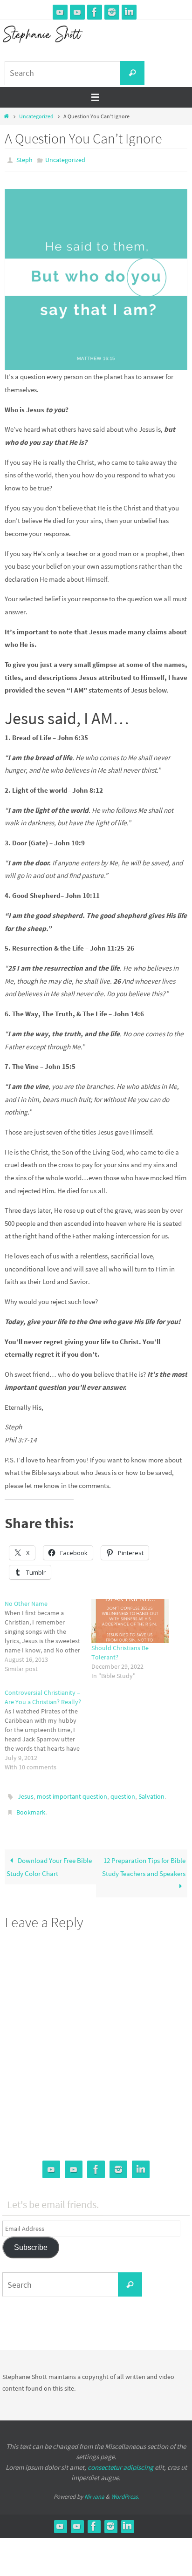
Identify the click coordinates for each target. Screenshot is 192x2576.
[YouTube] (60, 12)
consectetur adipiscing (120, 2461)
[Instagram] (112, 12)
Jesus (26, 1794)
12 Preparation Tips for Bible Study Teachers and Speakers (144, 1861)
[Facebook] (95, 12)
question (123, 1794)
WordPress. (125, 2490)
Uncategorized (36, 116)
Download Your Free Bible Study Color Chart (49, 1861)
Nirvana (94, 2490)
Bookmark (31, 1808)
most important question (72, 1794)
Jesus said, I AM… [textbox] (67, 716)
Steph (24, 159)
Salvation (151, 1794)
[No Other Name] (48, 1634)
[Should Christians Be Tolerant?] (130, 1619)
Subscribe (31, 2241)
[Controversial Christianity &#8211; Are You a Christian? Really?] (48, 1727)
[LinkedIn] (129, 12)
